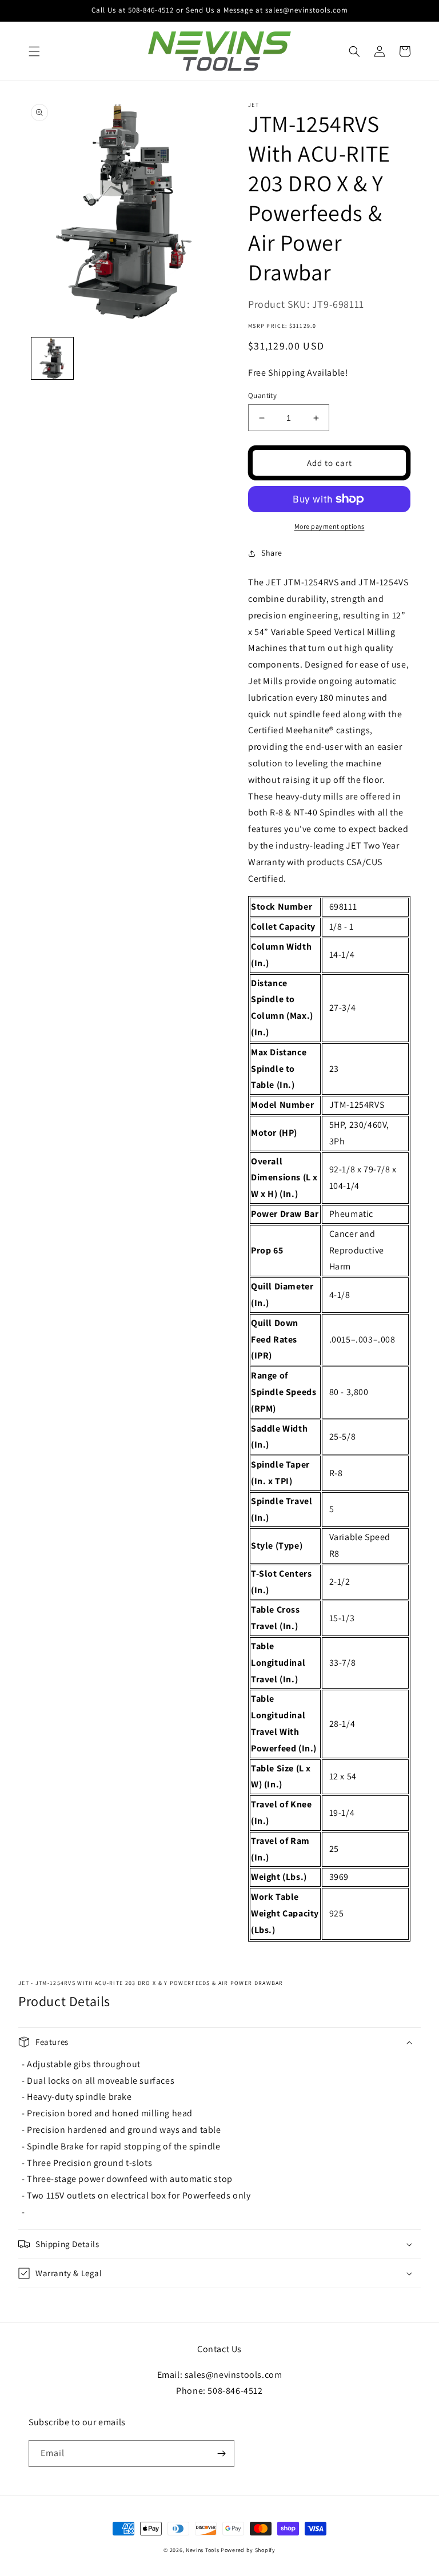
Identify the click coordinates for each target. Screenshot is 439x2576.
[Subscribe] (221, 2454)
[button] (34, 51)
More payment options (330, 526)
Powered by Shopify (248, 2550)
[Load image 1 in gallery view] (52, 358)
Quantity (262, 395)
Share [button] (272, 553)
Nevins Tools (202, 2550)
